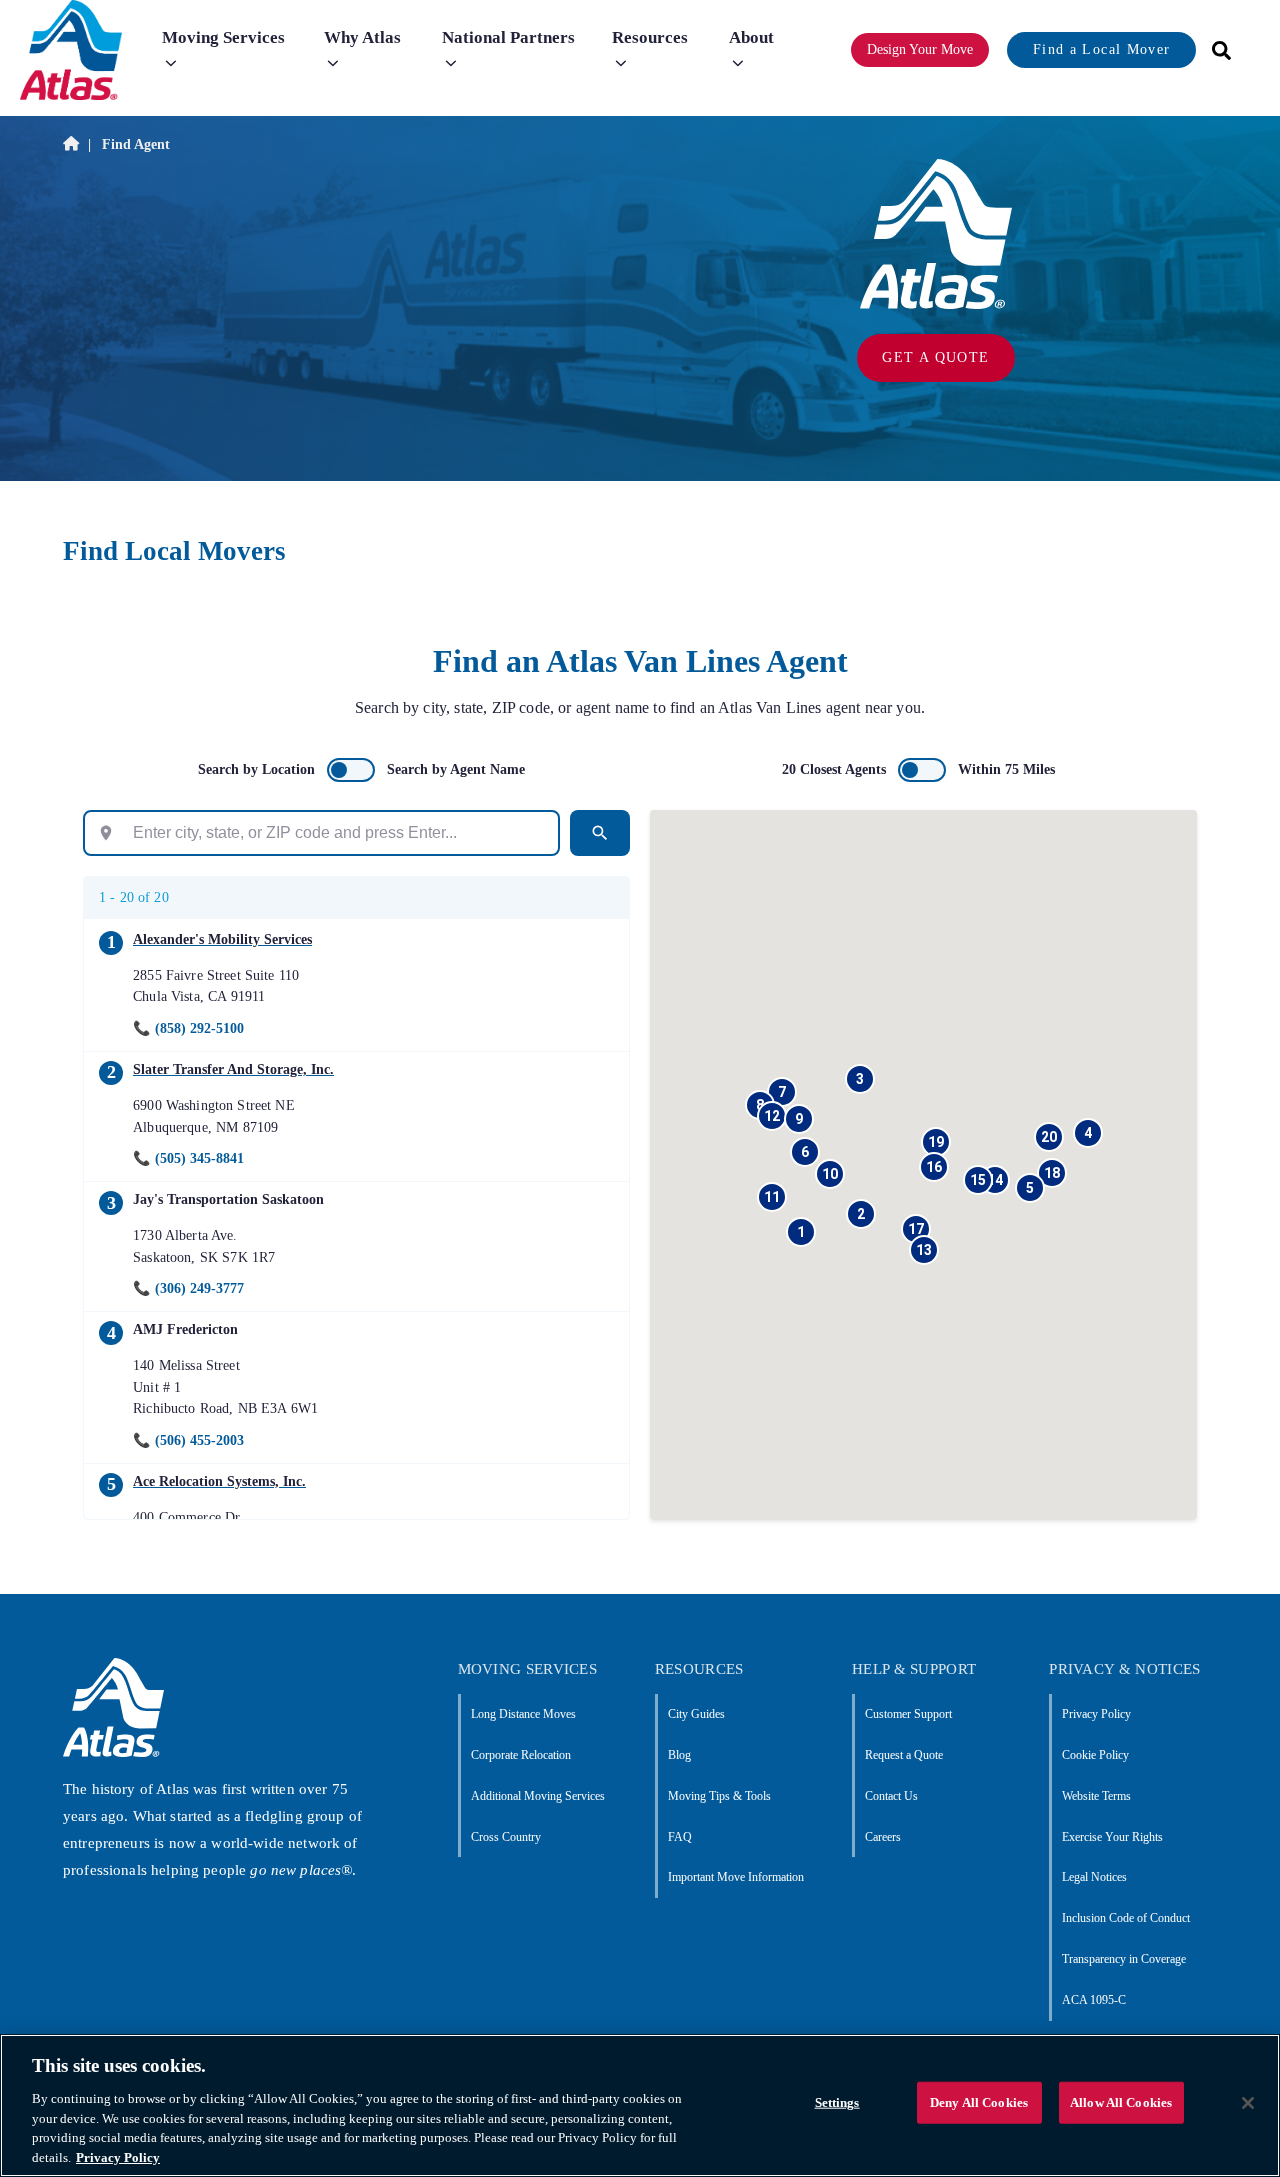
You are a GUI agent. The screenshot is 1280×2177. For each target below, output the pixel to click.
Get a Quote (935, 357)
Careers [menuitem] (883, 1837)
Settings (837, 2102)
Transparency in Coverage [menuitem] (1124, 1959)
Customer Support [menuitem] (908, 1714)
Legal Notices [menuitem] (1094, 1877)
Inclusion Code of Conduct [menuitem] (1126, 1918)
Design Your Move (920, 49)
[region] (640, 2105)
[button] (801, 1232)
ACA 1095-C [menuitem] (1094, 2000)
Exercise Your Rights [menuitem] (1112, 1837)
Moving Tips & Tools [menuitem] (719, 1796)
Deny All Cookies (979, 2102)
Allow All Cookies (1121, 2102)
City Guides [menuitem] (696, 1714)
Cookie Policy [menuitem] (1095, 1755)
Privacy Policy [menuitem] (1096, 1714)
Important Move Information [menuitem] (736, 1877)
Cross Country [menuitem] (506, 1837)
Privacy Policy (118, 2156)
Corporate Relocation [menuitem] (521, 1755)
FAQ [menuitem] (680, 1837)
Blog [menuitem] (679, 1755)
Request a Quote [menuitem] (904, 1755)
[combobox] (1215, 50)
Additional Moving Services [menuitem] (538, 1796)
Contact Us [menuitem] (891, 1796)
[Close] (1248, 2103)
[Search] (600, 833)
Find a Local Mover (1101, 49)
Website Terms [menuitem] (1096, 1796)
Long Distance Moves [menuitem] (523, 1714)
